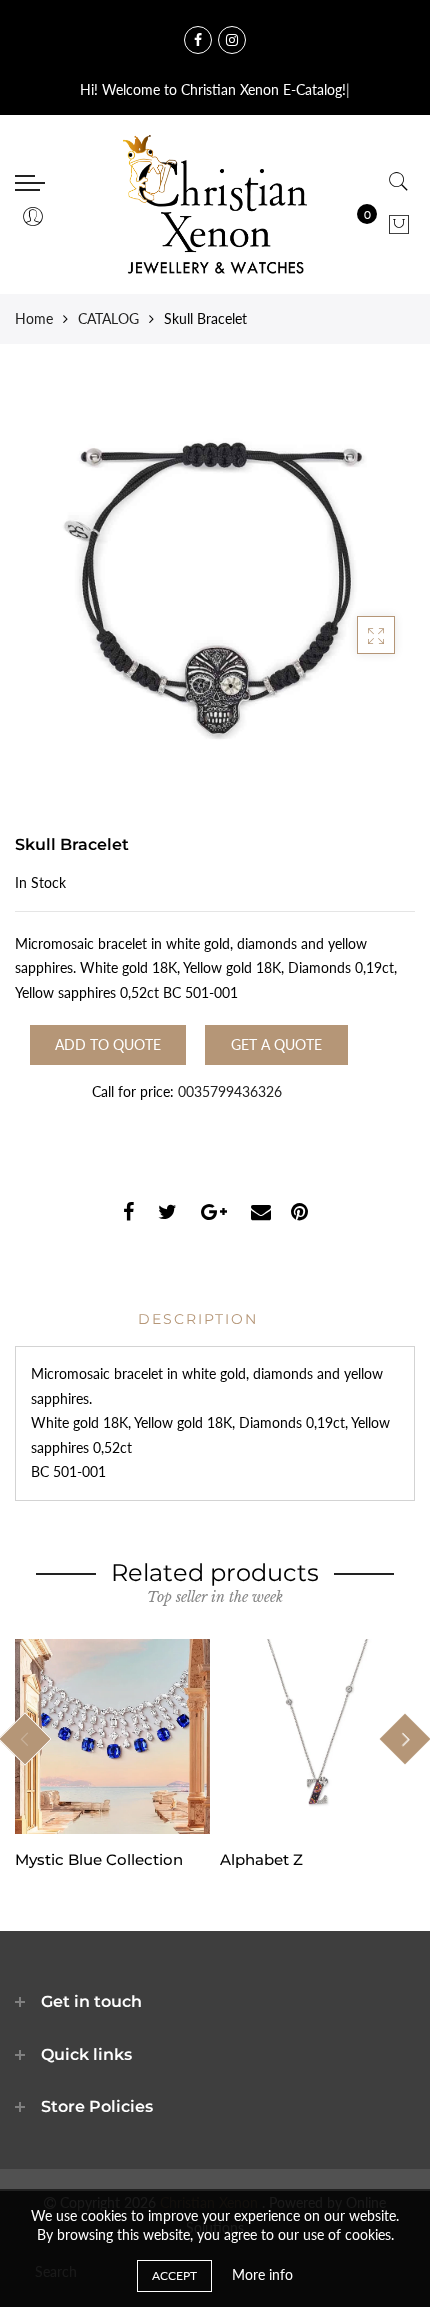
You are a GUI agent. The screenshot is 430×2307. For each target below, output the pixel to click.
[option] (112, 1754)
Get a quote (276, 1044)
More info (262, 2274)
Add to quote (108, 1044)
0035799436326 (230, 1091)
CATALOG (108, 318)
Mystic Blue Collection (99, 1859)
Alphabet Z (261, 1859)
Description (198, 1319)
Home (34, 318)
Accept (174, 2275)
